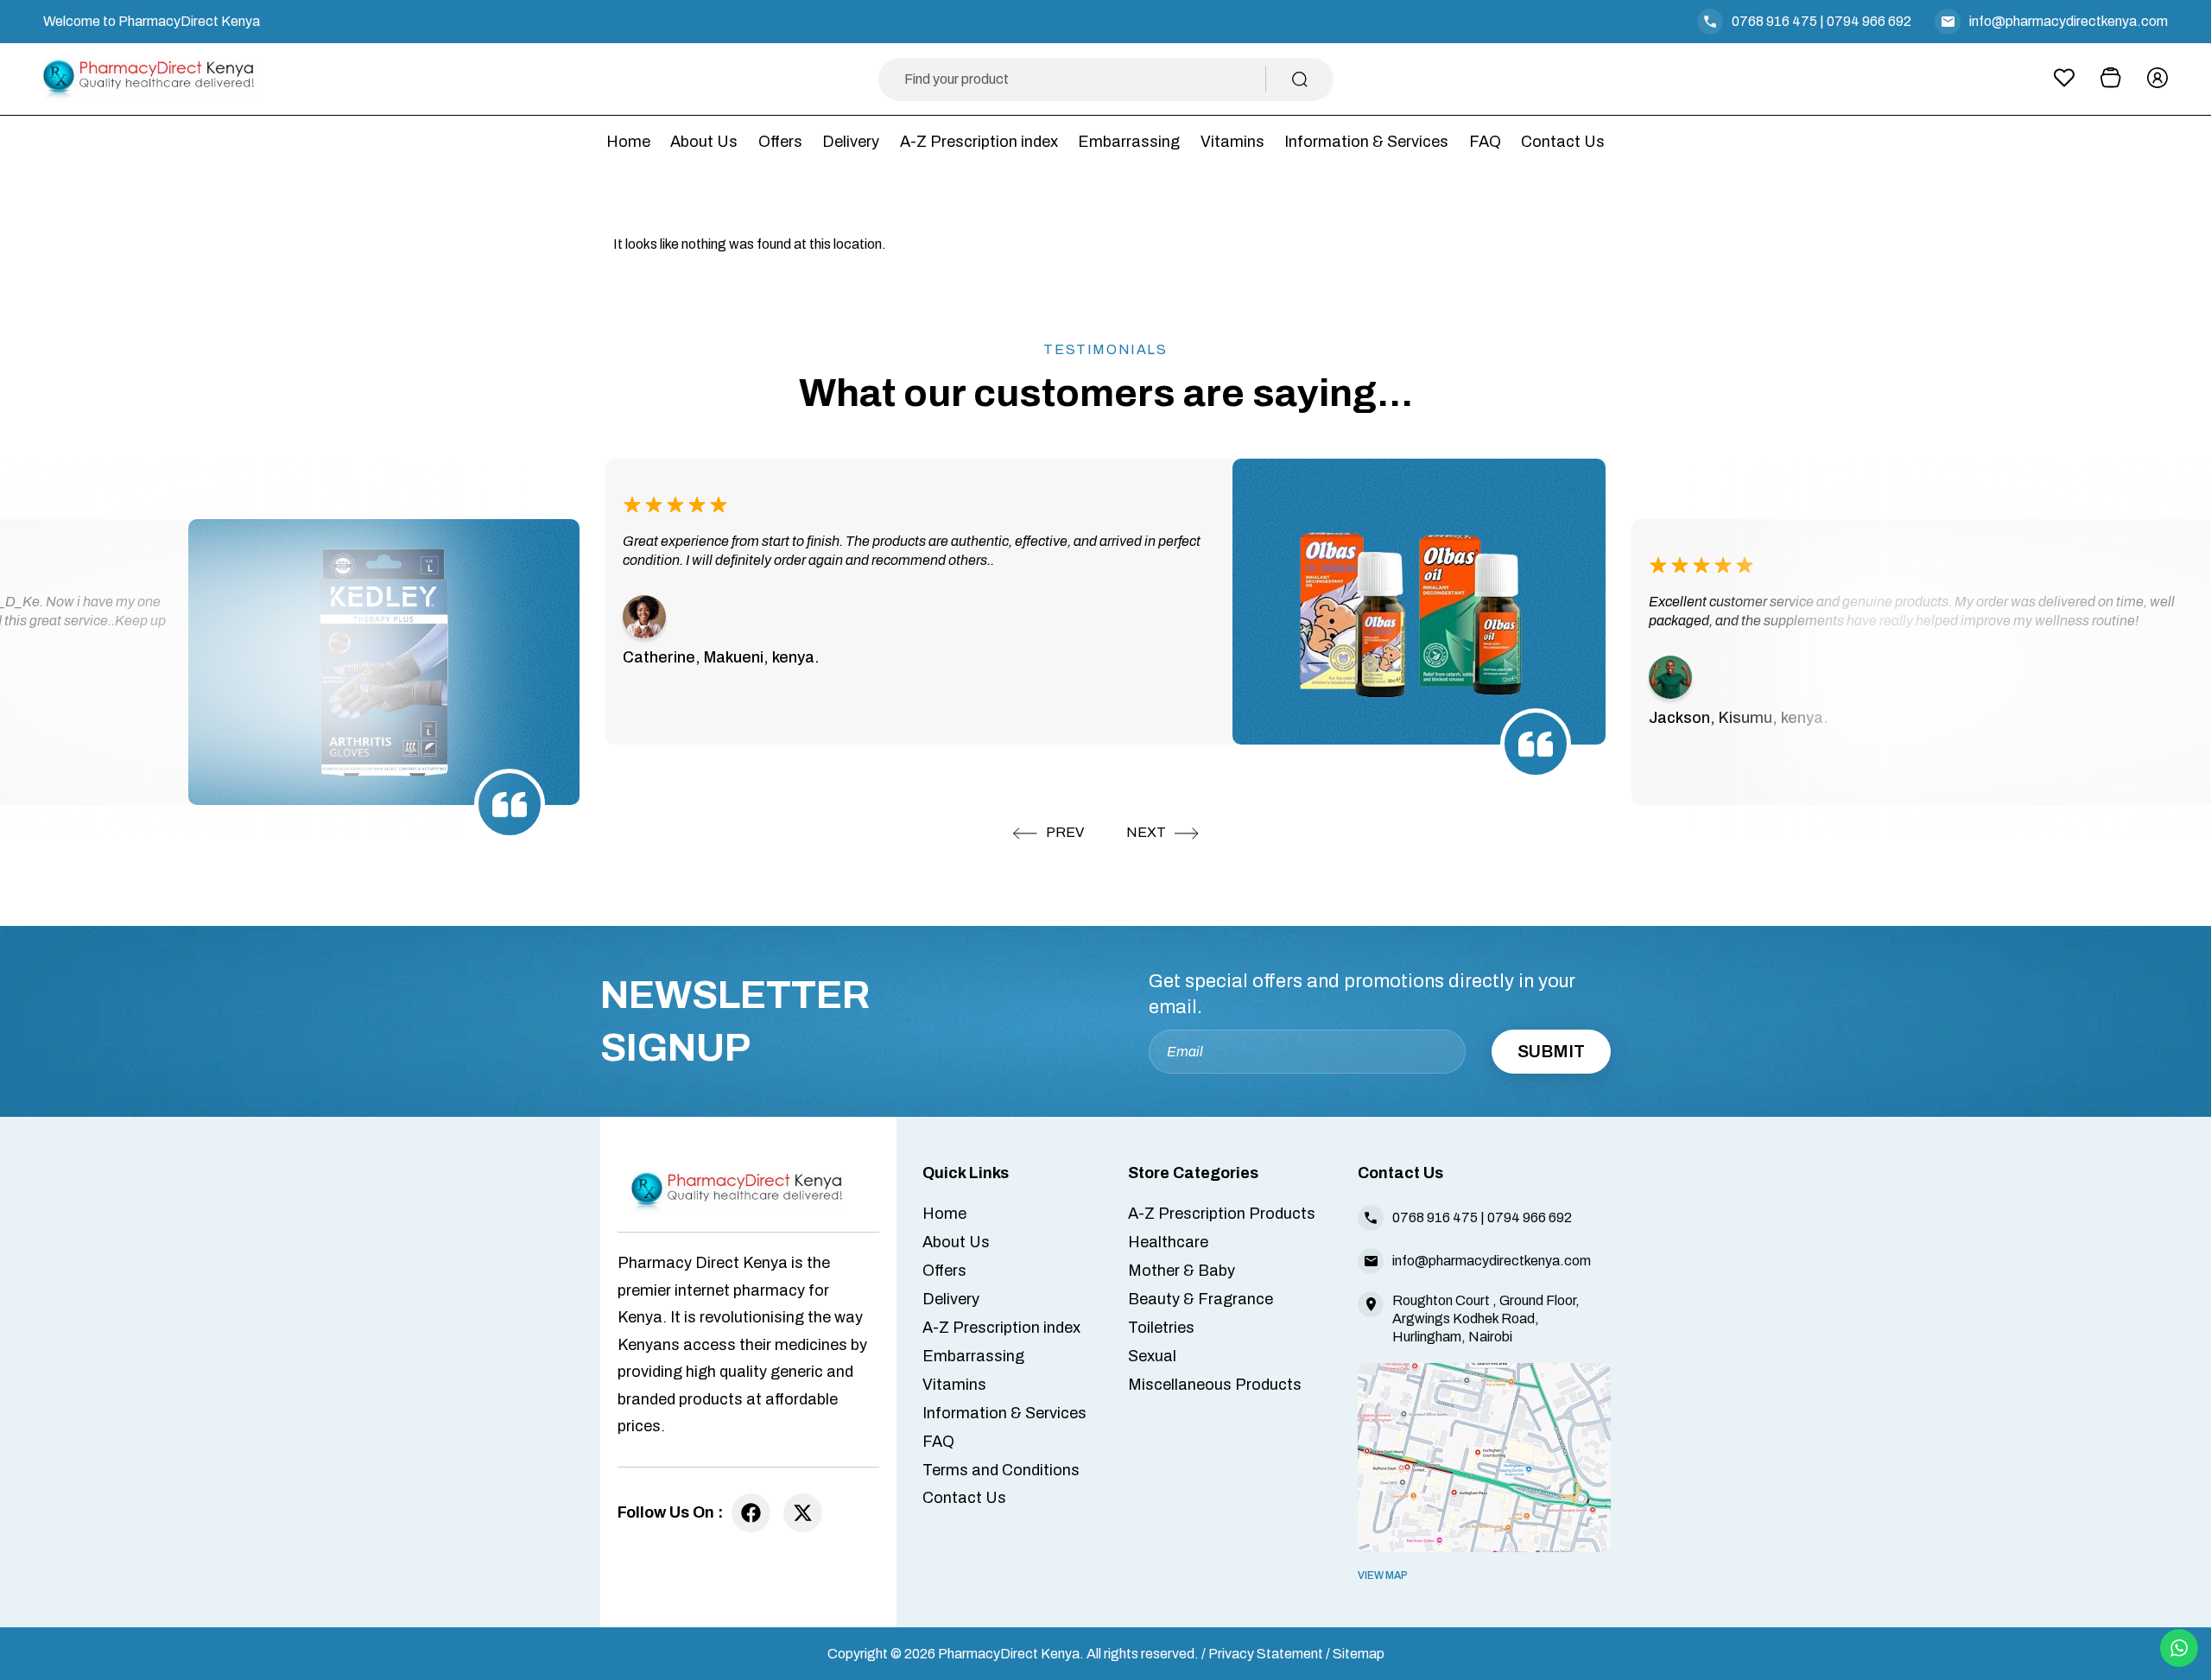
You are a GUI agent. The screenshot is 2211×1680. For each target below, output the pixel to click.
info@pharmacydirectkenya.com (2068, 21)
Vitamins (1232, 142)
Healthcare (1168, 1242)
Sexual (1152, 1356)
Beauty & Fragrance (1201, 1299)
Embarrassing (1129, 142)
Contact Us (1563, 142)
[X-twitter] (803, 1513)
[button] (1048, 834)
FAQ (1485, 142)
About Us (704, 142)
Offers (780, 142)
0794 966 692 (1869, 21)
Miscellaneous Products (1215, 1385)
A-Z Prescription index (979, 142)
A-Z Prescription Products (1222, 1214)
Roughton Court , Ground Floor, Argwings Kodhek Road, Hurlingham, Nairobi (1486, 1319)
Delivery (851, 142)
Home (628, 142)
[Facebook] (751, 1513)
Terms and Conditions (1001, 1470)
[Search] (1300, 79)
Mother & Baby (1182, 1271)
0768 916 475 (1774, 21)
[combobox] (1085, 79)
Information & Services (1366, 142)
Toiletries (1161, 1328)
